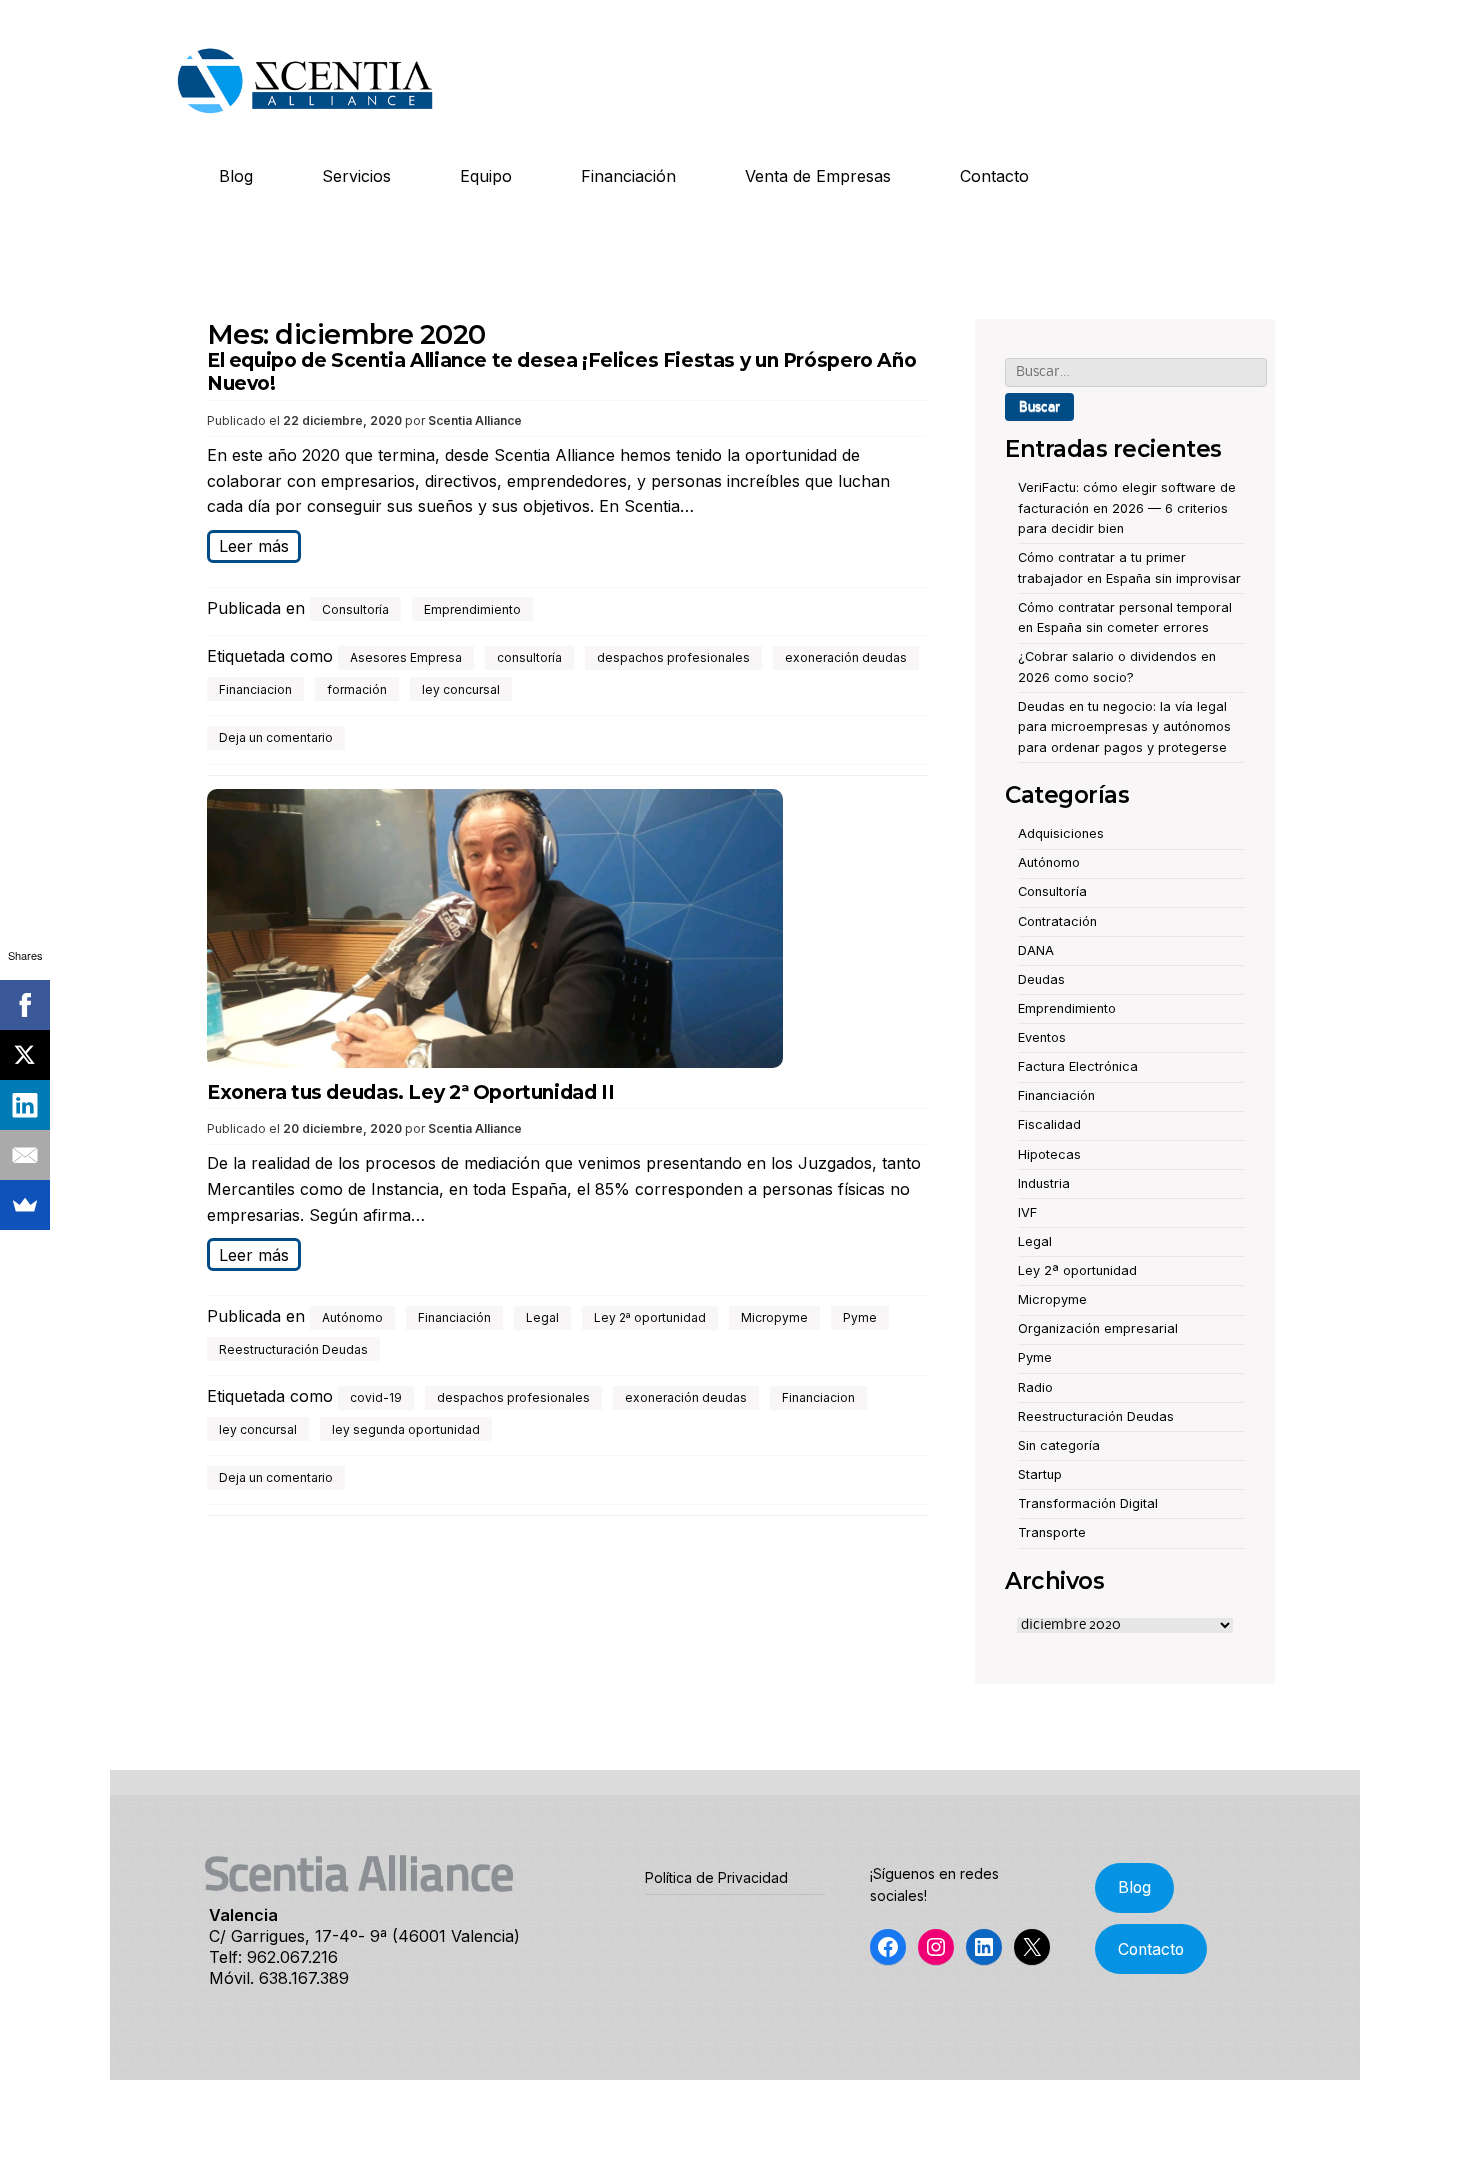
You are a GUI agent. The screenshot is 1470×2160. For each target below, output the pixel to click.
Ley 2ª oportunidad (650, 1317)
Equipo (486, 176)
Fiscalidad (1049, 1124)
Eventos (1042, 1037)
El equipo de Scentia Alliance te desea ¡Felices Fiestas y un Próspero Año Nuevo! (561, 372)
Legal (542, 1317)
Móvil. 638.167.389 (279, 1978)
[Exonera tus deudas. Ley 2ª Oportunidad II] (567, 932)
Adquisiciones (1061, 833)
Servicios (356, 176)
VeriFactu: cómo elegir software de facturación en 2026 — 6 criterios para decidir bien (1127, 508)
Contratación (1057, 921)
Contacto (994, 176)
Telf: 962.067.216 (273, 1957)
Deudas (1041, 979)
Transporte (1052, 1532)
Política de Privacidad (716, 1877)
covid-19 (376, 1397)
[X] (25, 1055)
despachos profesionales (673, 657)
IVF (1027, 1212)
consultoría (529, 657)
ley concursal (461, 689)
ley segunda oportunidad (406, 1429)
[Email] (25, 1155)
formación (357, 689)
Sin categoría (1059, 1445)
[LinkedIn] (25, 1105)
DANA (1036, 950)
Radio (1035, 1387)
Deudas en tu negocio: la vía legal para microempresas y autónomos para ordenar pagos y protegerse (1124, 727)
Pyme (860, 1317)
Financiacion (255, 689)
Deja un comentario (276, 737)
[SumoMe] (25, 1205)
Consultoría (355, 609)
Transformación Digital (1088, 1503)
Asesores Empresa (406, 657)
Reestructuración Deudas (293, 1349)
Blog (236, 176)
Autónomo (352, 1317)
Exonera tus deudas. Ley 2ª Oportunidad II (410, 1092)
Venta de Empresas (818, 176)
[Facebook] (25, 1005)
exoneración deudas (846, 657)
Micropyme (774, 1317)
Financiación (628, 176)
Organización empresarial (1098, 1328)
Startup (1040, 1474)
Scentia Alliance (475, 420)
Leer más (254, 546)
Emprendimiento (472, 609)
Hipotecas (1049, 1154)
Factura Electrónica (1078, 1066)
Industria (1044, 1183)
